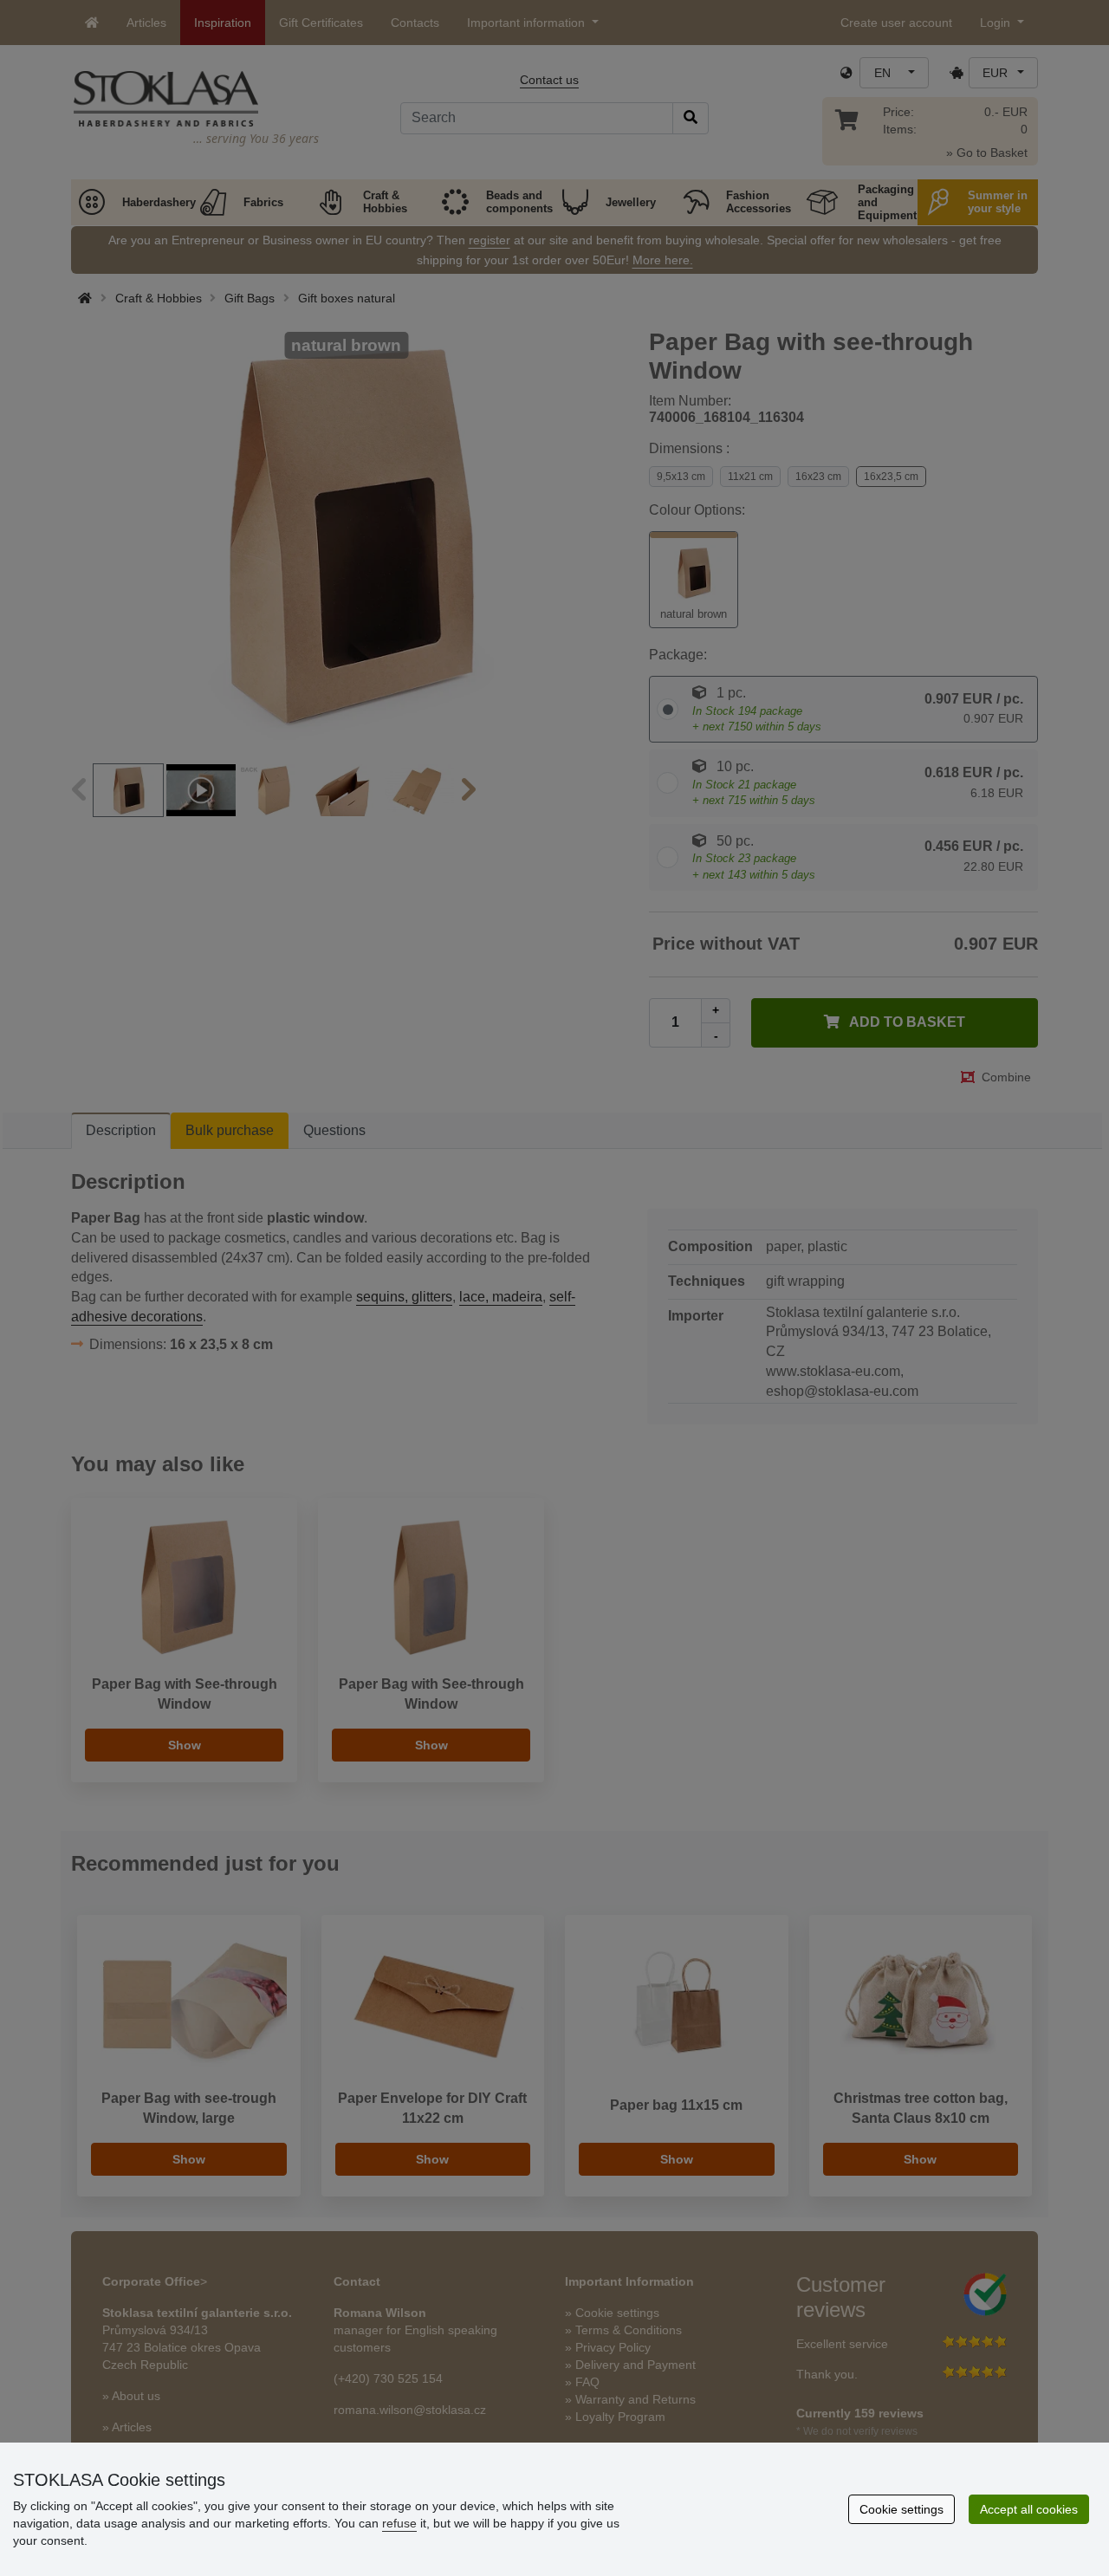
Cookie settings (901, 2509)
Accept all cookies (1029, 2509)
